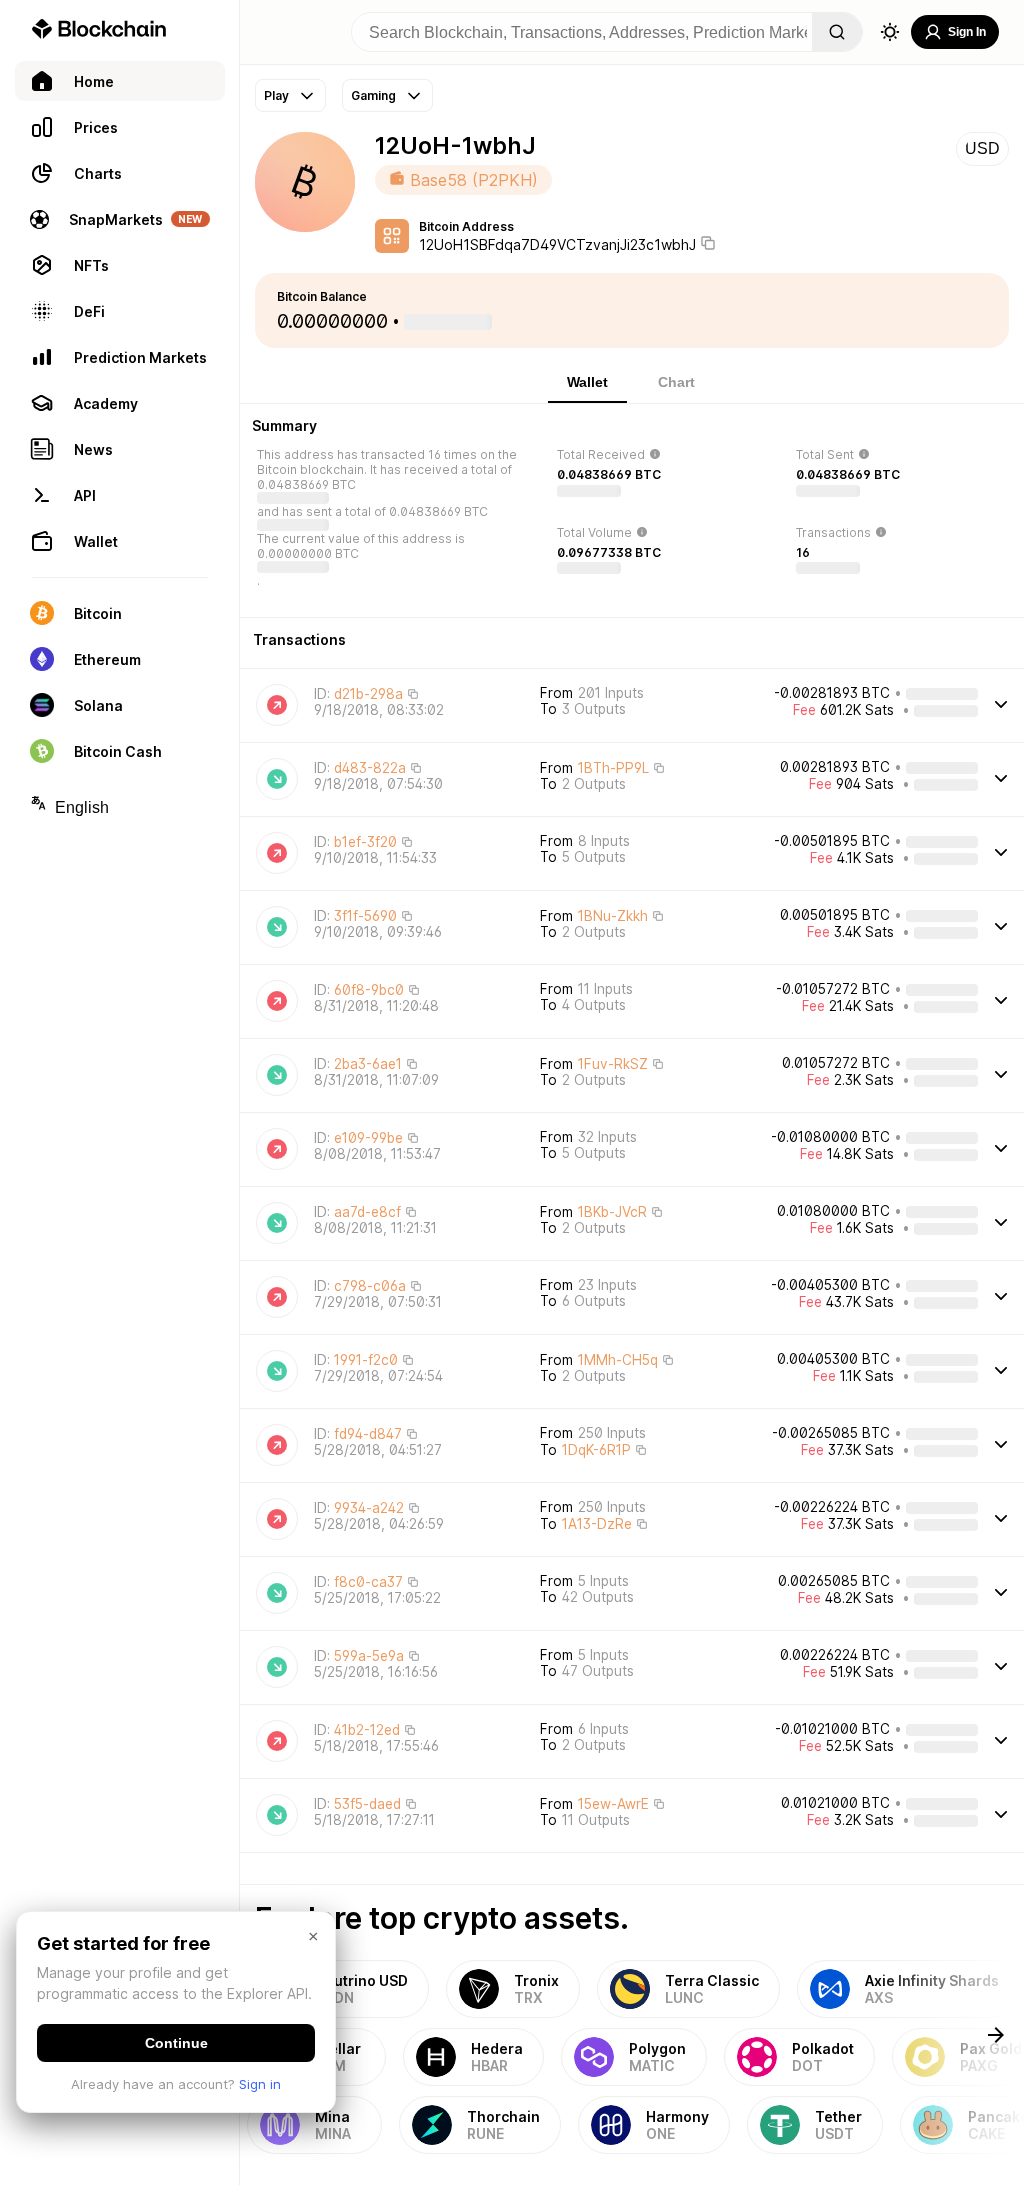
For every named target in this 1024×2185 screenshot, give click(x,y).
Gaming (373, 95)
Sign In (967, 32)
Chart (676, 382)
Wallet (587, 382)
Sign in (260, 2084)
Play (276, 95)
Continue (176, 2043)
